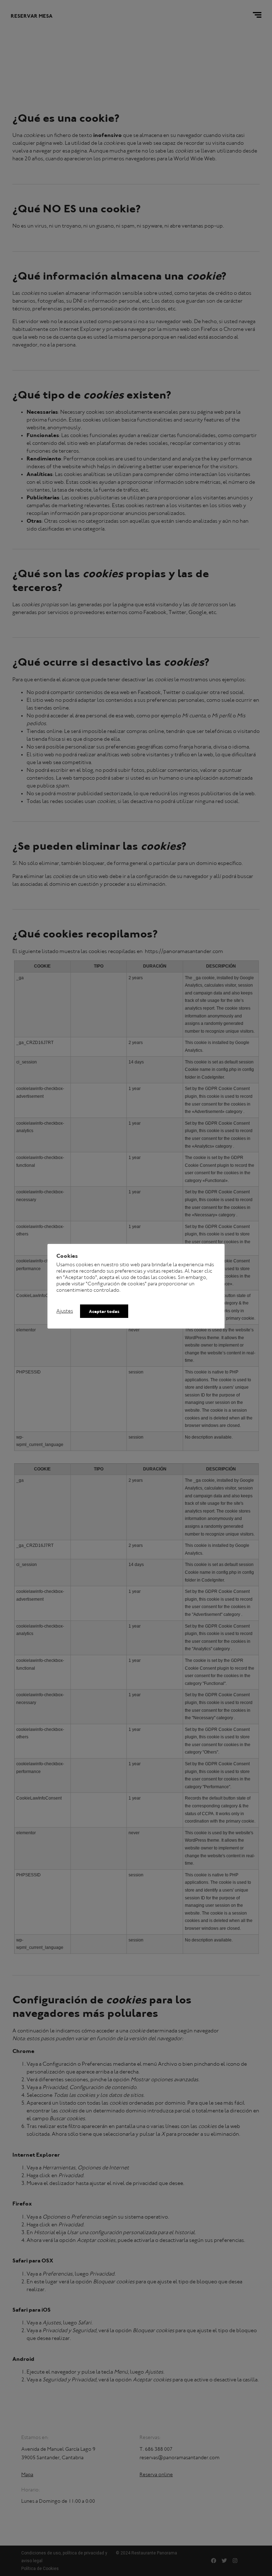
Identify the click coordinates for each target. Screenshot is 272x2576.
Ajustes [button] (65, 1311)
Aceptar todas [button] (104, 1312)
